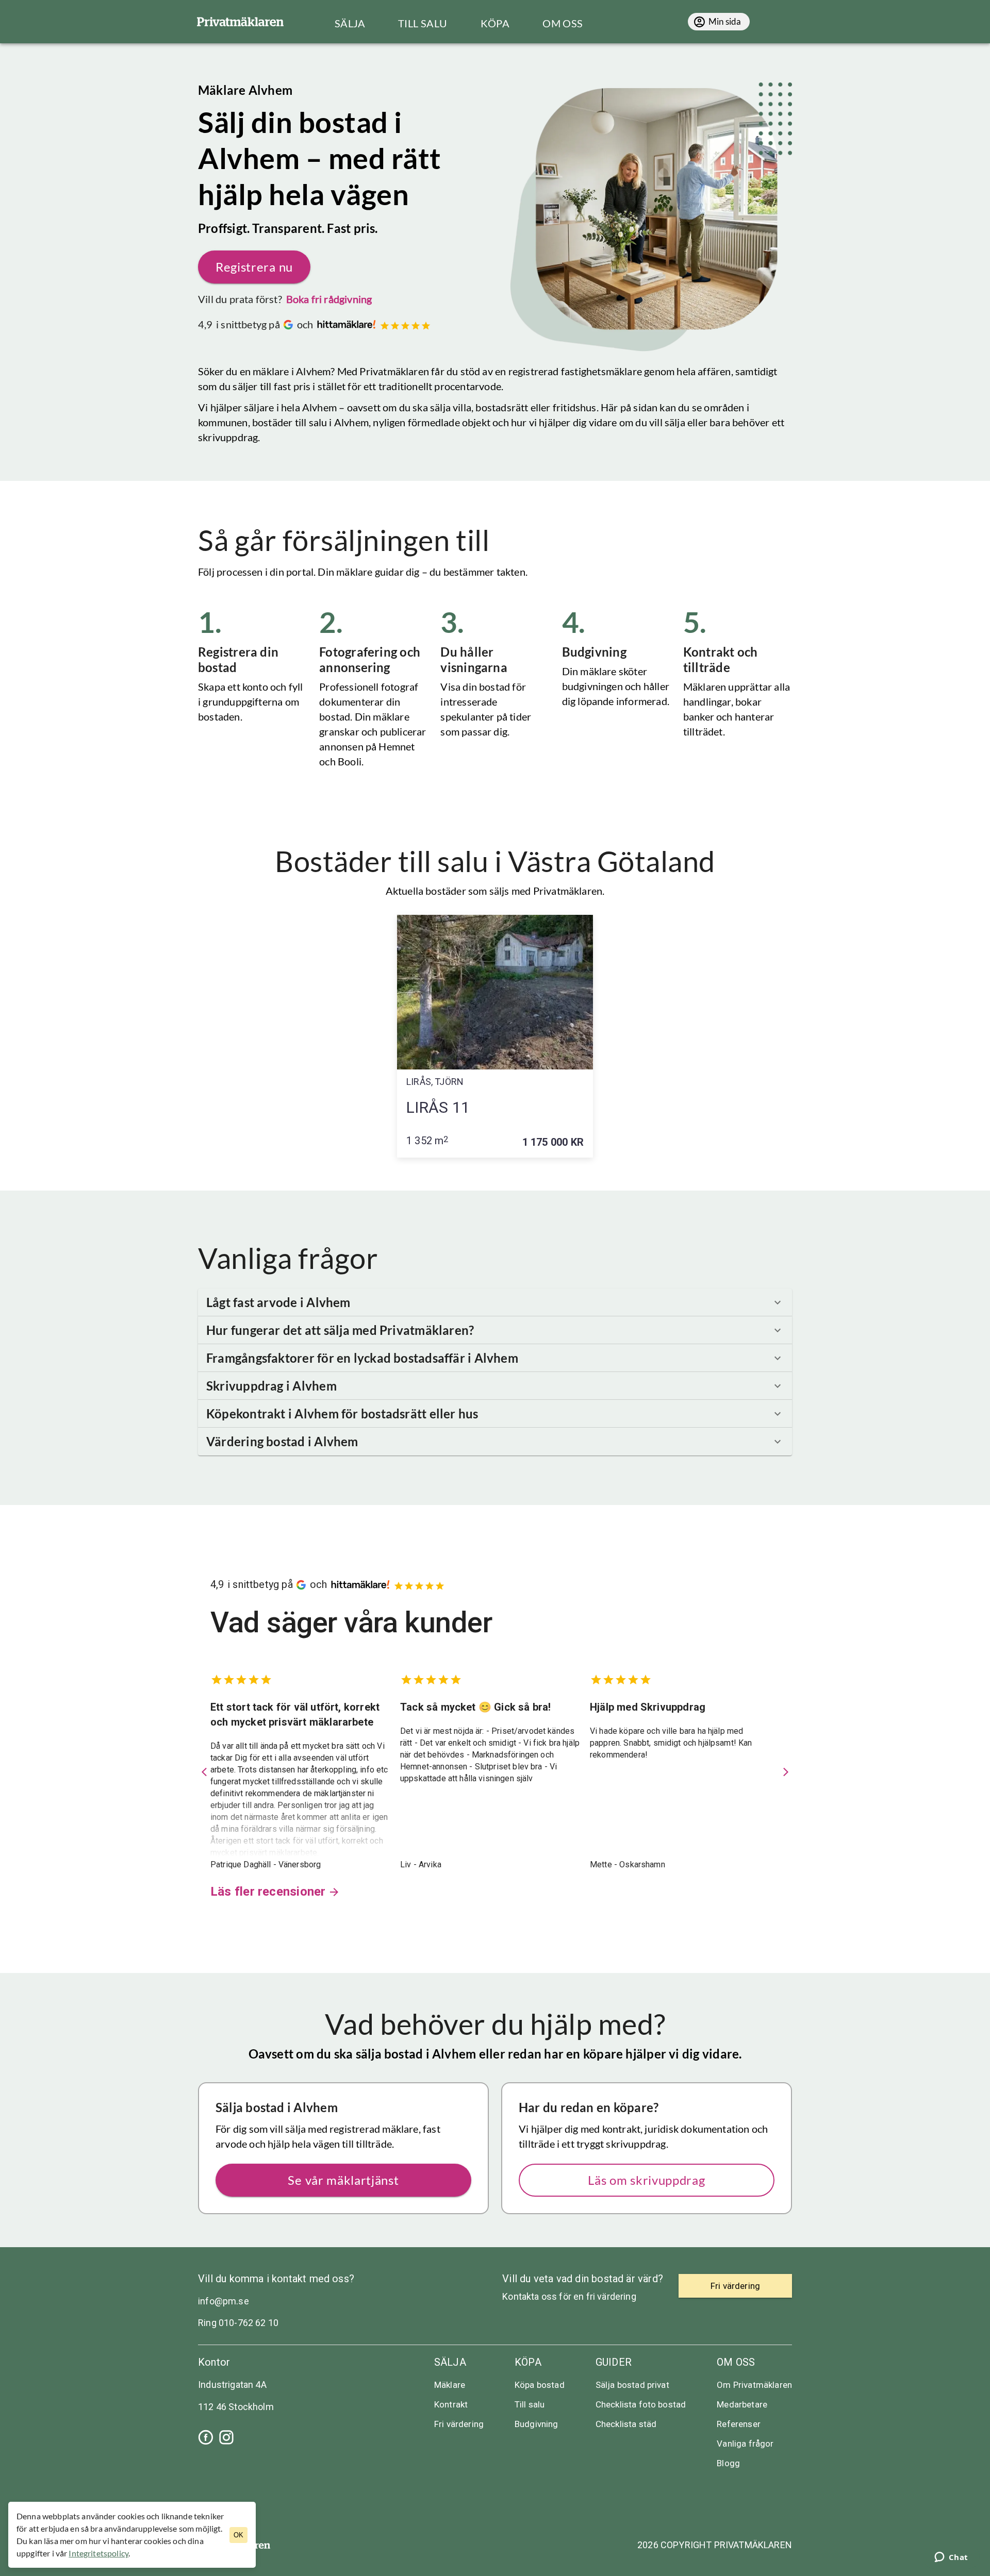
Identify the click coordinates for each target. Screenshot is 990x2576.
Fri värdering (459, 2424)
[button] (495, 1302)
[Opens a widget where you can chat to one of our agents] (951, 2558)
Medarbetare (742, 2404)
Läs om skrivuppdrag (646, 2180)
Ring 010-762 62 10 (238, 2323)
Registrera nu (254, 267)
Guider (614, 2362)
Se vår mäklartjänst (343, 2180)
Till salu (530, 2404)
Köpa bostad (540, 2385)
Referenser (739, 2424)
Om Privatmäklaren (754, 2385)
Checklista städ (626, 2424)
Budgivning (537, 2424)
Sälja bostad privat (632, 2385)
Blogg (728, 2463)
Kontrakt (451, 2404)
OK (238, 2535)
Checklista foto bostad (641, 2404)
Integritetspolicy (98, 2553)
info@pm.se (224, 2301)
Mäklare (450, 2385)
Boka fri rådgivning (329, 299)
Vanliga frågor (745, 2444)
